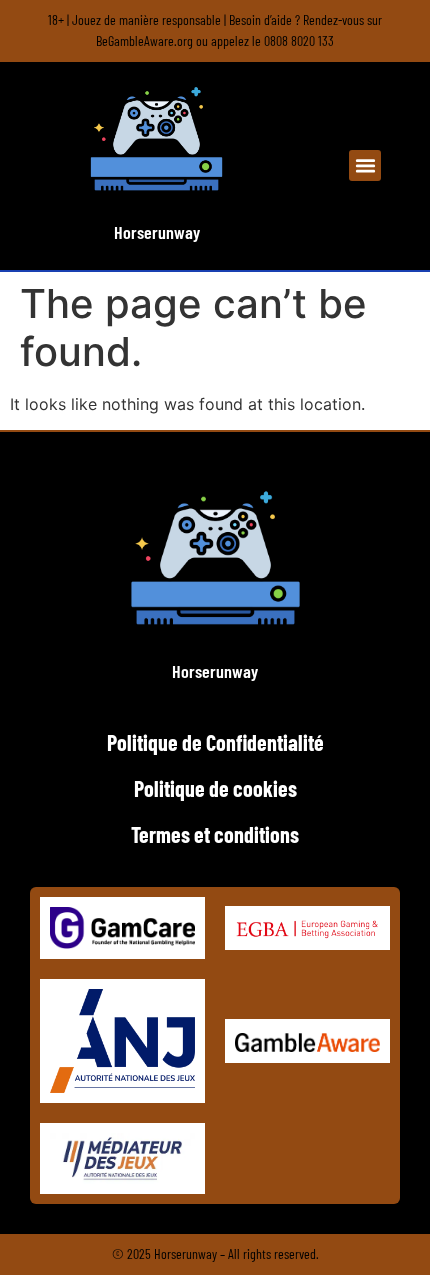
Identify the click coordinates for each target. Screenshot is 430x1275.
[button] (365, 166)
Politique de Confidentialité (215, 742)
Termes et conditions (215, 834)
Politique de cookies (215, 788)
